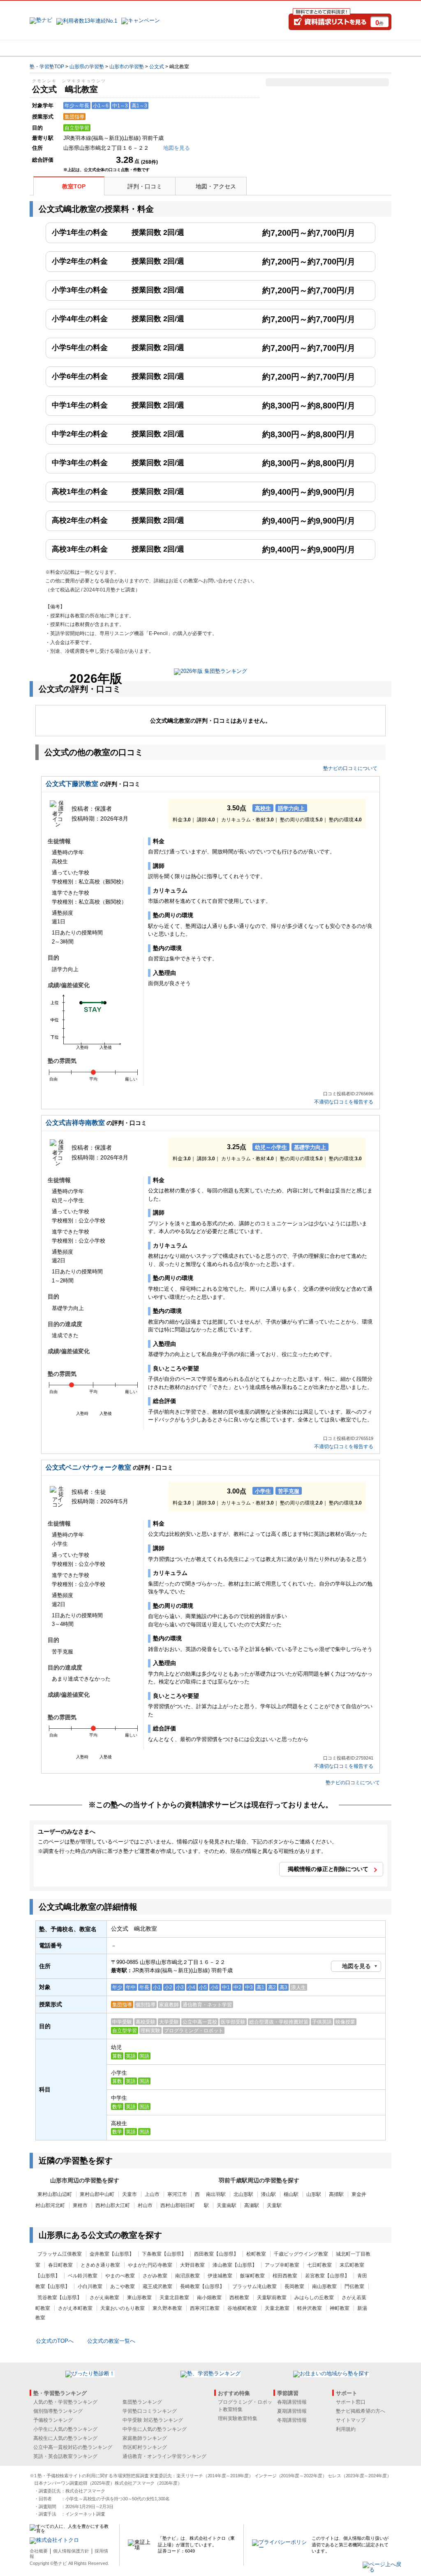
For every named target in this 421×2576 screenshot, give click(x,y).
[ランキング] (180, 48)
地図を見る (356, 1966)
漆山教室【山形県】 (235, 2265)
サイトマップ (351, 2420)
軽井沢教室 (310, 2308)
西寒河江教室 (205, 2308)
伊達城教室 (220, 2276)
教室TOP (74, 186)
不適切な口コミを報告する (344, 1102)
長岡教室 (294, 2286)
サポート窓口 (351, 2402)
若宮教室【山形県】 (327, 2276)
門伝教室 (354, 2286)
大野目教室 (192, 2265)
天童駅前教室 (272, 2298)
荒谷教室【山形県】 (60, 2298)
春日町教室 (60, 2265)
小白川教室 (90, 2286)
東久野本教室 (167, 2308)
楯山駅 (291, 2194)
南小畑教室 (209, 2298)
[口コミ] (240, 48)
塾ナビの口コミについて (350, 768)
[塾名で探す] (120, 48)
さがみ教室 (155, 2276)
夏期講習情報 (292, 2411)
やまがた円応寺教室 (150, 2265)
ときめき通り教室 (100, 2265)
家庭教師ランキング (145, 2438)
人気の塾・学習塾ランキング (65, 2402)
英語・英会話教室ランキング (65, 2456)
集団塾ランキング (142, 2402)
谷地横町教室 (242, 2308)
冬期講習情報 (292, 2420)
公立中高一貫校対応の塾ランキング (73, 2447)
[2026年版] (210, 672)
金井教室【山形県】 (112, 2254)
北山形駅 (243, 2194)
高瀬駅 (252, 2205)
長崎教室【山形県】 (202, 2286)
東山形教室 (139, 2298)
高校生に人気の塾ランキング (65, 2438)
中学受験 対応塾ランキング (153, 2420)
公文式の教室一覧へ (111, 2341)
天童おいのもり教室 (123, 2308)
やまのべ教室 (120, 2276)
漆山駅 (268, 2194)
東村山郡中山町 (97, 2194)
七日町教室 (319, 2265)
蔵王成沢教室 (157, 2286)
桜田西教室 (285, 2276)
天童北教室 (277, 2308)
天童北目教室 (174, 2298)
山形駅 (314, 2194)
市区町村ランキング (145, 2447)
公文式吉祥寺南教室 (75, 1123)
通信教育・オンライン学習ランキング (164, 2456)
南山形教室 (324, 2286)
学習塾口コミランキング (150, 2411)
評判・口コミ (145, 186)
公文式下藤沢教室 (72, 784)
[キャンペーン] (360, 48)
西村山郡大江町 (113, 2205)
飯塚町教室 (252, 2276)
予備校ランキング (53, 2420)
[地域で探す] (60, 48)
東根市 (80, 2205)
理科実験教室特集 (238, 2418)
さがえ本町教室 (75, 2308)
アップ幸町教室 (282, 2265)
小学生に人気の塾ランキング (65, 2429)
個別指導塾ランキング (58, 2411)
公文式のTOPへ (55, 2341)
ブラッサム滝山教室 (254, 2286)
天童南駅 (227, 2205)
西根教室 (239, 2298)
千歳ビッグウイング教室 (301, 2254)
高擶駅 (336, 2194)
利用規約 (346, 2429)
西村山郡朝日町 (178, 2205)
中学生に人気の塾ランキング (155, 2429)
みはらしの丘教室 (314, 2298)
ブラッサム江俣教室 (60, 2254)
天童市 (130, 2194)
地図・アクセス (216, 186)
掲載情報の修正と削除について (328, 1869)
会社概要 (39, 2551)
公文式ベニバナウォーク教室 (88, 1467)
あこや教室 (123, 2286)
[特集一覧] (300, 48)
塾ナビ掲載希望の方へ (361, 2411)
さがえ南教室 (104, 2298)
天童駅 (274, 2205)
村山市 (145, 2205)
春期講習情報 (292, 2402)
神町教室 (340, 2308)
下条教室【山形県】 (164, 2254)
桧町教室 (256, 2254)
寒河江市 (177, 2194)
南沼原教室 (187, 2276)
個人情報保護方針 (71, 2551)
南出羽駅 (216, 2194)
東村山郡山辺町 (55, 2194)
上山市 (152, 2194)
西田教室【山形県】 (216, 2254)
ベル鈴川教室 (83, 2276)
